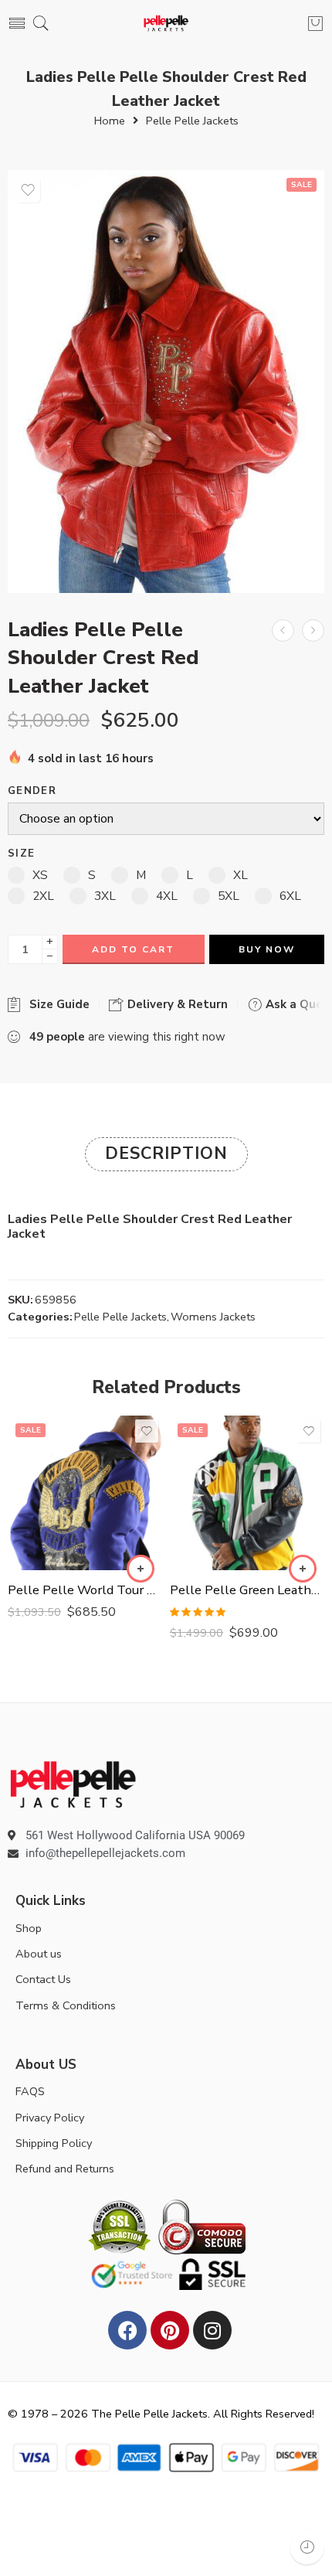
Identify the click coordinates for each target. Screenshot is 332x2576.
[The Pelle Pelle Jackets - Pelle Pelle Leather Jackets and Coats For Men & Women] (166, 24)
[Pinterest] (170, 2330)
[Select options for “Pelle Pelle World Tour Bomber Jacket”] (141, 1569)
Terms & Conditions (66, 2005)
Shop (29, 1928)
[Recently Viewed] (307, 2547)
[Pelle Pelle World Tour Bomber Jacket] (85, 1493)
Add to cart (133, 949)
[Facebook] (127, 2330)
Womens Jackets (213, 1317)
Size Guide (56, 1004)
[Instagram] (212, 2330)
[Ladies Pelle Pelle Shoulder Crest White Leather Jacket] (313, 630)
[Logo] (73, 1784)
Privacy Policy (50, 2118)
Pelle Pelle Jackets (192, 121)
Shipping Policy (54, 2143)
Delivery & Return (176, 1004)
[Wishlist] (28, 190)
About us (39, 1954)
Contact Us (43, 1979)
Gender (32, 791)
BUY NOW (267, 949)
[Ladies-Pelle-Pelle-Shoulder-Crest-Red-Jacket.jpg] (166, 382)
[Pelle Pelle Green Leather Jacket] (247, 1493)
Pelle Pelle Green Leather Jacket (247, 1590)
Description (166, 1153)
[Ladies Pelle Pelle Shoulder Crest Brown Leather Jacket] (283, 630)
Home (110, 121)
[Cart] (315, 23)
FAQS (30, 2091)
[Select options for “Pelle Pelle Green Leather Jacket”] (303, 1569)
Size (21, 854)
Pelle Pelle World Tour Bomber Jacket (85, 1590)
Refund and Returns (65, 2169)
